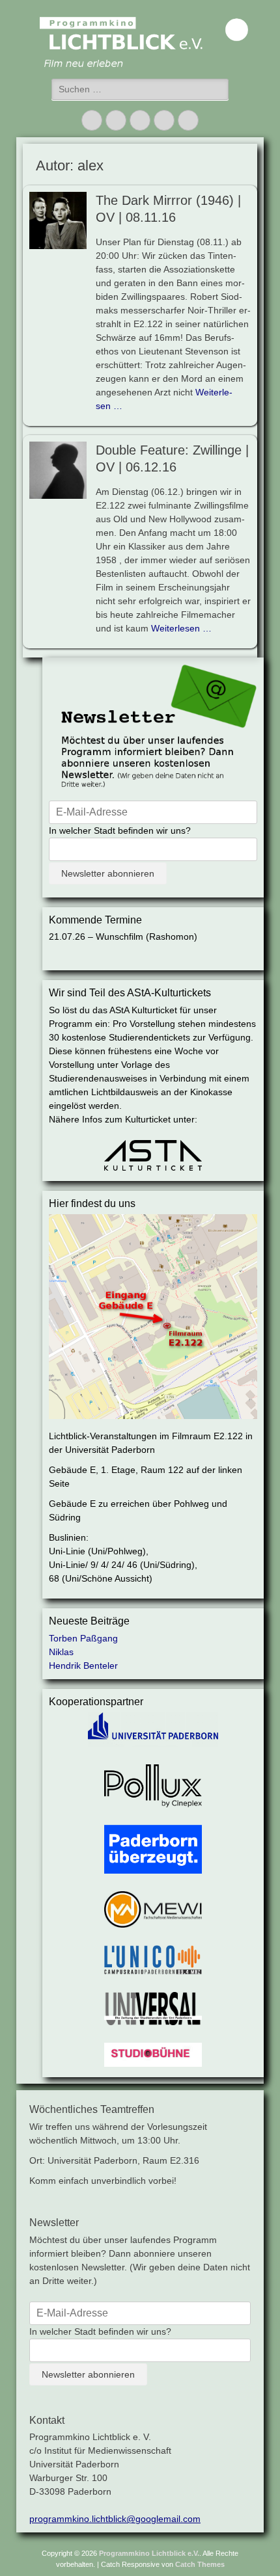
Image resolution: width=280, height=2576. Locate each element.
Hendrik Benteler (83, 1666)
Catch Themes (200, 2564)
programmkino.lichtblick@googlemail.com (115, 2519)
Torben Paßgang (83, 1638)
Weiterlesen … (181, 628)
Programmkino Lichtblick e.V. (149, 2553)
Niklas (61, 1652)
